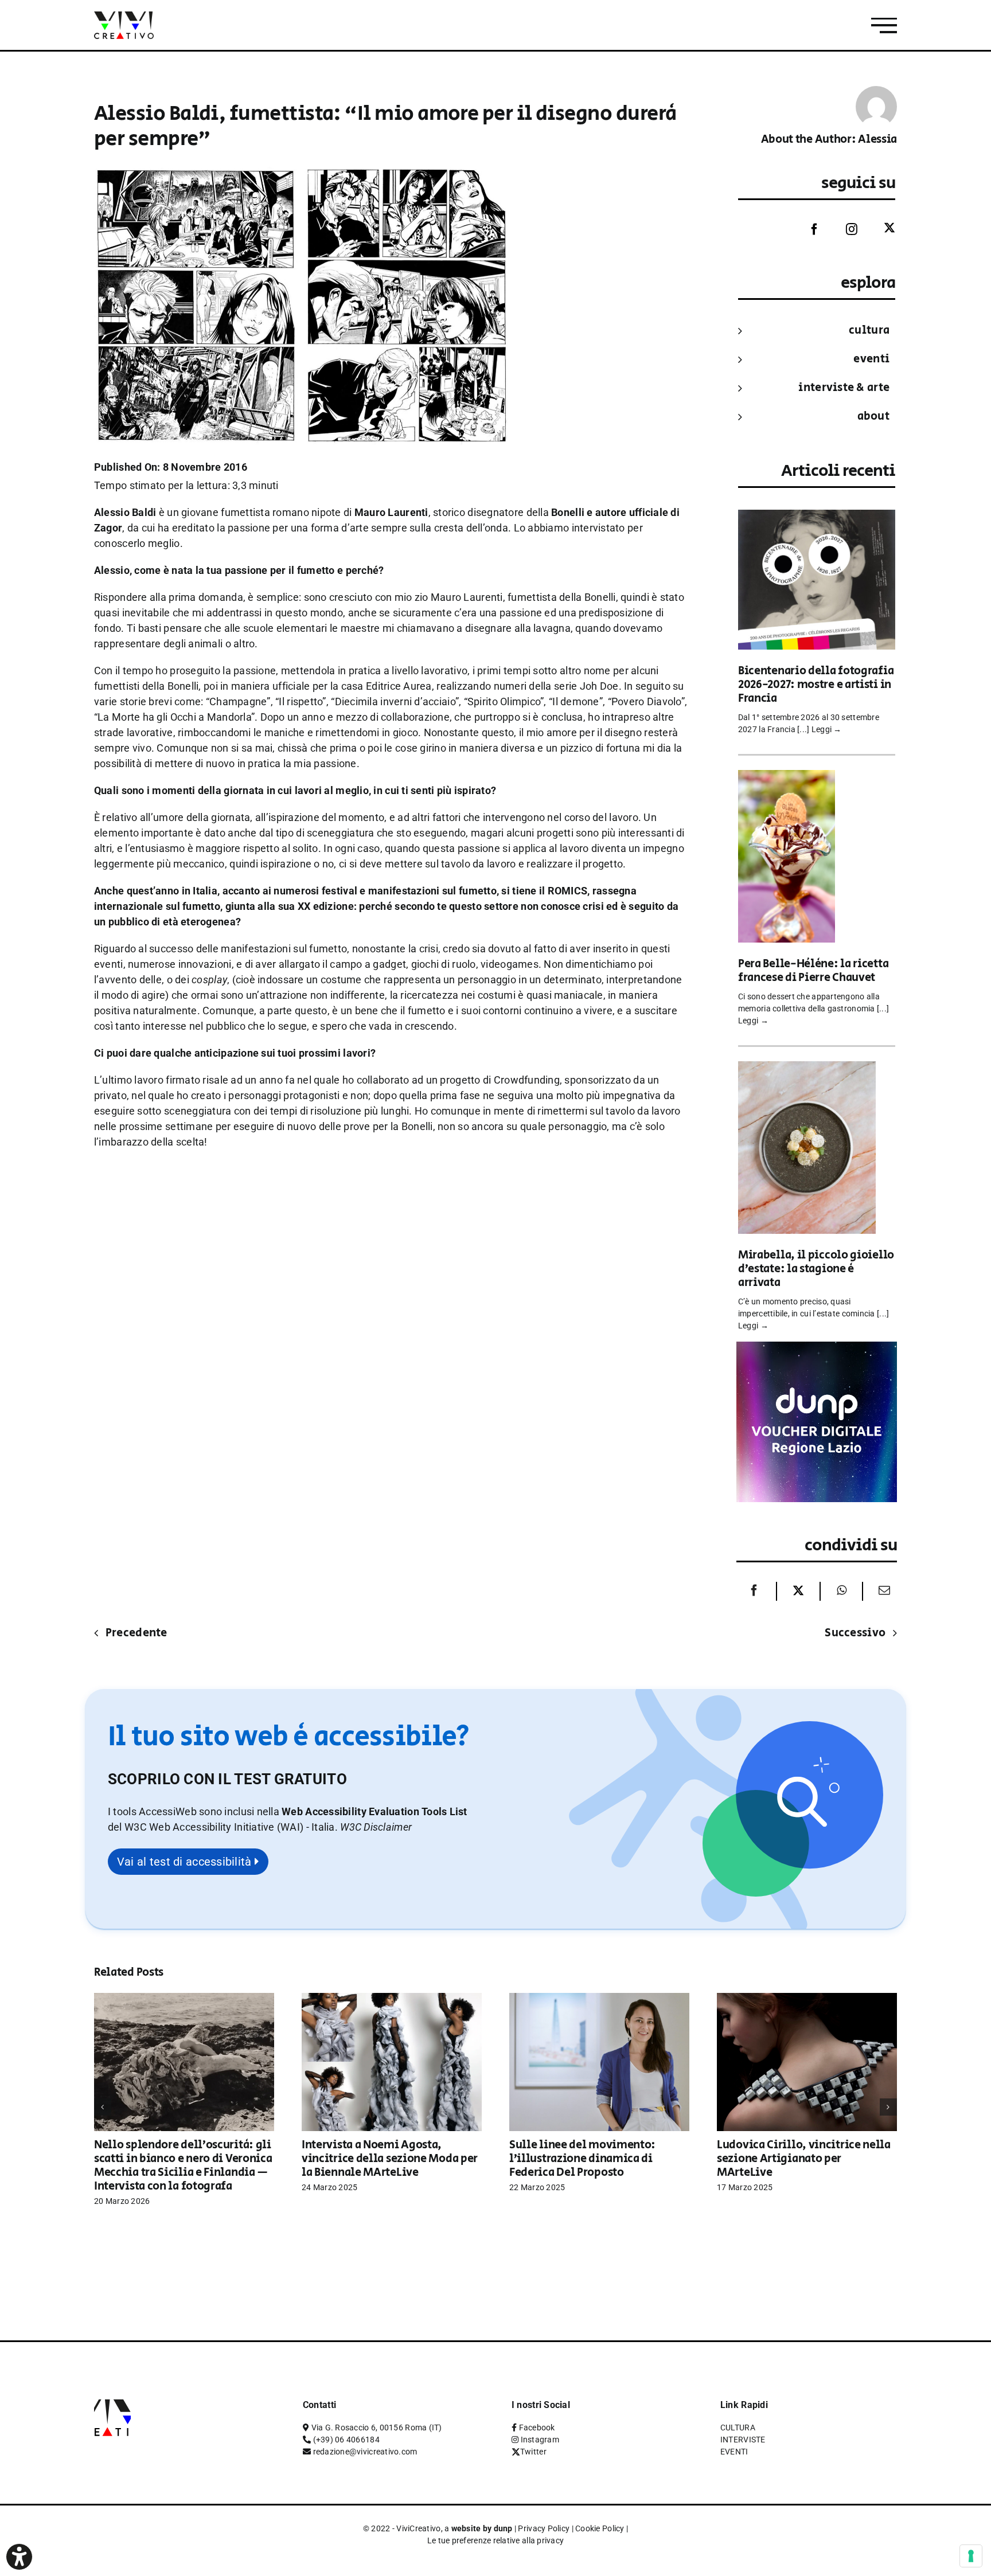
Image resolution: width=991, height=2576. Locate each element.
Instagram (540, 2440)
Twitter (533, 2452)
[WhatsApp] (842, 1591)
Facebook (537, 2428)
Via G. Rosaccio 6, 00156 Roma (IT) (377, 2428)
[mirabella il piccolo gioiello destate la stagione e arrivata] (807, 1069)
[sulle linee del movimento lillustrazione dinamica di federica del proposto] (599, 1999)
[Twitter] (881, 228)
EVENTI (871, 359)
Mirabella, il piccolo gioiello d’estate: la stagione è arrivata (816, 1269)
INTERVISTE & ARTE (844, 388)
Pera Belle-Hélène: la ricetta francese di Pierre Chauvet (813, 971)
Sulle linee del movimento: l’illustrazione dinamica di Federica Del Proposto (582, 2159)
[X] (798, 1591)
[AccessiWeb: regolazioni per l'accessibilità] (19, 2557)
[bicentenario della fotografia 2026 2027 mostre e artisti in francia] (817, 517)
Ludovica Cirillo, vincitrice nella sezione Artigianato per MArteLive (804, 2159)
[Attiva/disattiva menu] (884, 26)
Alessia (877, 140)
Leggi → (827, 729)
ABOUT (873, 417)
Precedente (136, 1633)
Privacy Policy (544, 2528)
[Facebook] (806, 229)
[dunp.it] (817, 1349)
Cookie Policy (600, 2528)
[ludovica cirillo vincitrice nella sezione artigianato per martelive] (807, 1999)
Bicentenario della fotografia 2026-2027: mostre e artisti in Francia (816, 685)
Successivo (855, 1633)
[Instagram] (843, 229)
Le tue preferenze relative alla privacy (496, 2540)
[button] (376, 1827)
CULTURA (869, 331)
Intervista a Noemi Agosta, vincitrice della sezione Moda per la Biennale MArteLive (390, 2159)
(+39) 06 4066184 (346, 2440)
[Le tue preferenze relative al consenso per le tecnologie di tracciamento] (971, 2556)
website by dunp (482, 2528)
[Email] (881, 1591)
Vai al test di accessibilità (186, 1862)
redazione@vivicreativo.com (365, 2452)
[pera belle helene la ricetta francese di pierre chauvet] (787, 778)
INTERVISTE (743, 2440)
